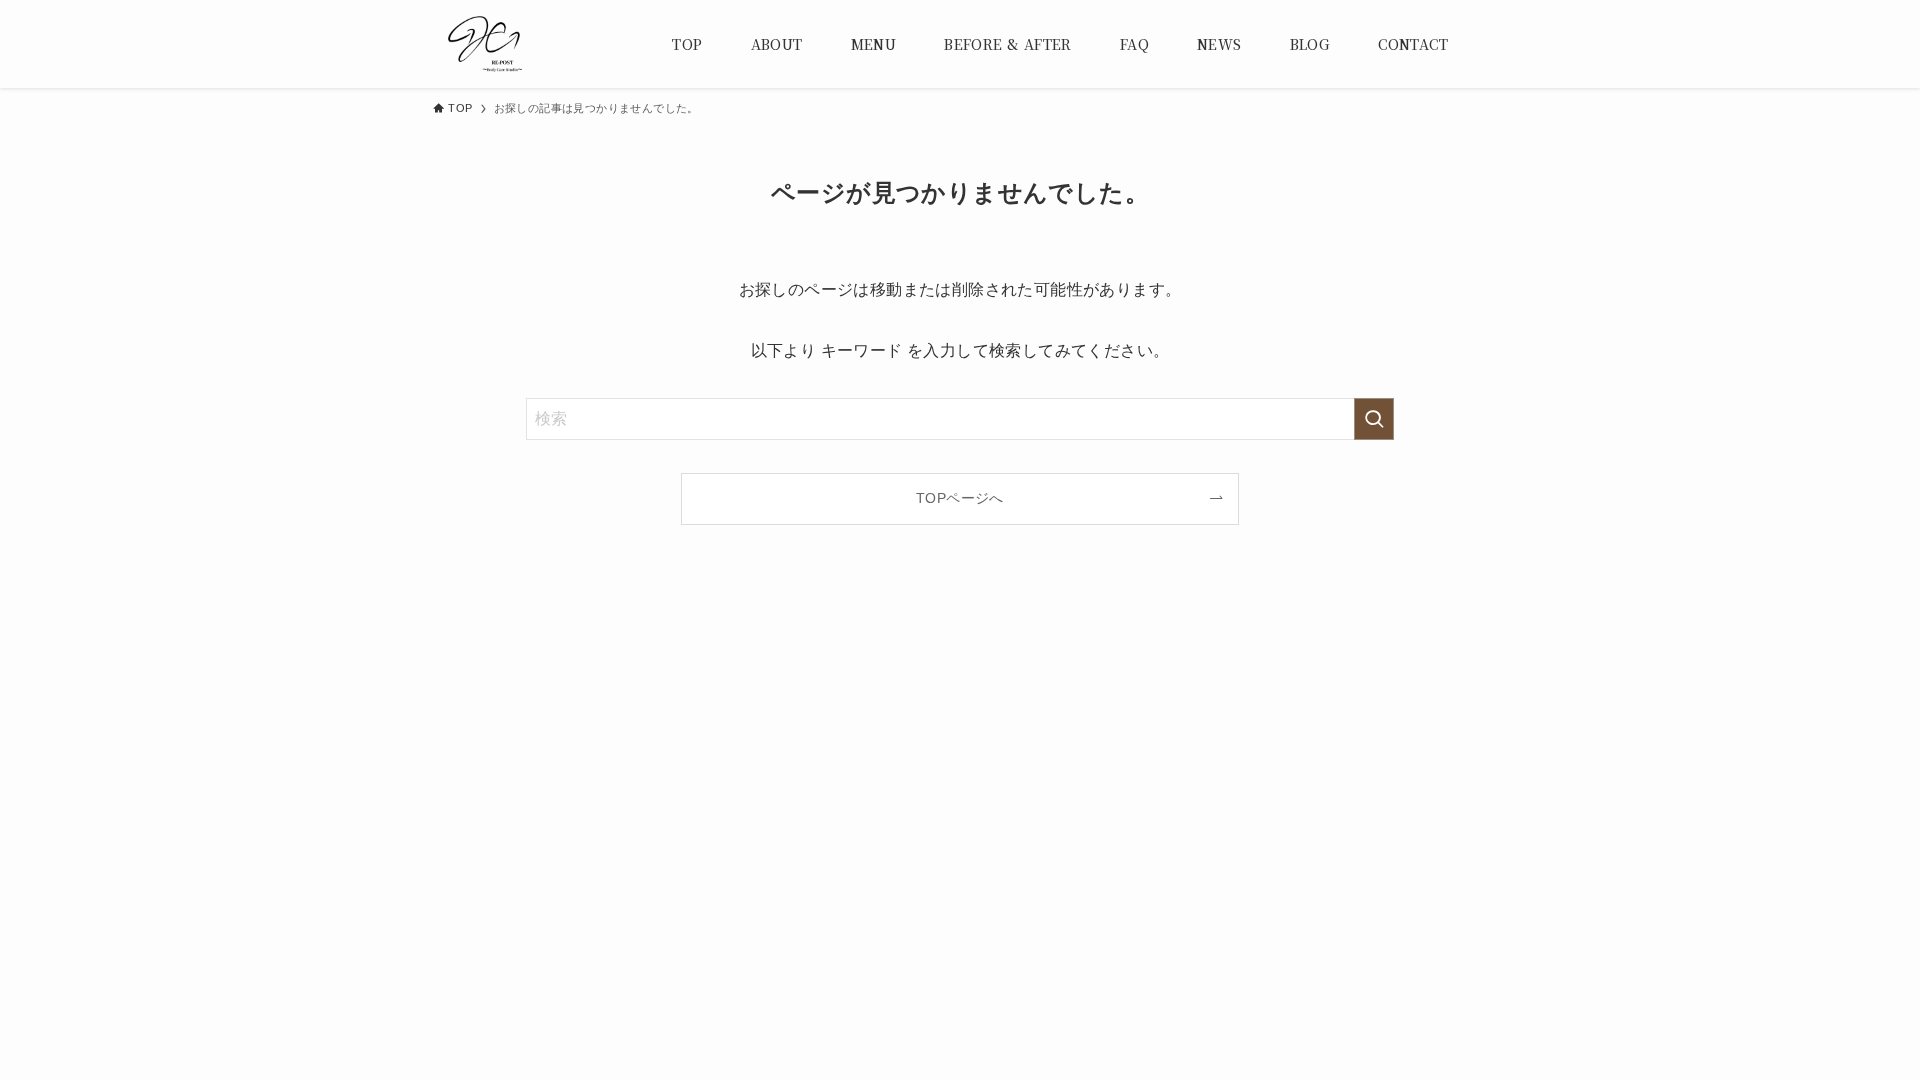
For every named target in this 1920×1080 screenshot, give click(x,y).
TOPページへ (960, 498)
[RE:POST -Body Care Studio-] (485, 44)
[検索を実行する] (1374, 419)
